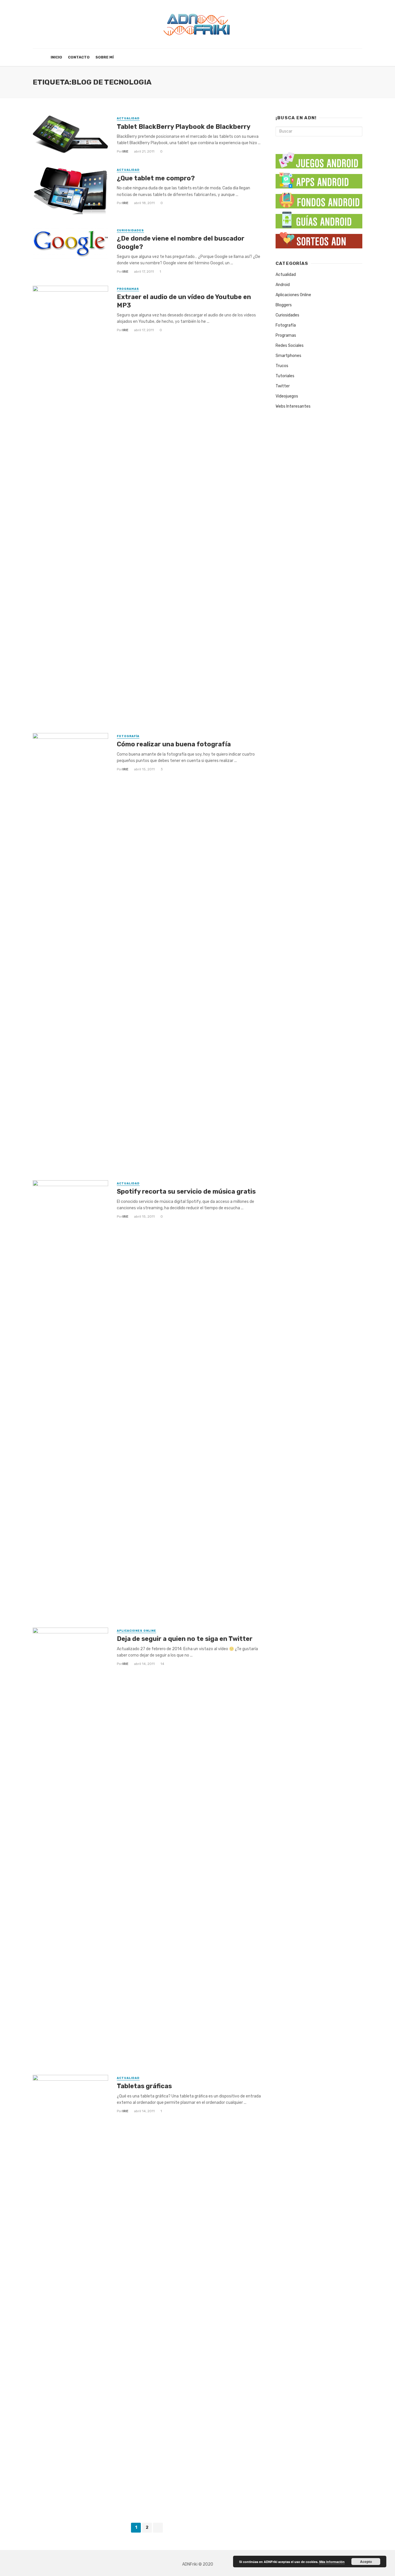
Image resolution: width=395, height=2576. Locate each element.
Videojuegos (287, 396)
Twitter (283, 386)
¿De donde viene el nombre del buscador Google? (181, 242)
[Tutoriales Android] (319, 219)
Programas (128, 289)
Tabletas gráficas (144, 2086)
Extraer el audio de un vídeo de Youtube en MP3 (184, 301)
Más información (332, 2562)
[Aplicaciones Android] (319, 179)
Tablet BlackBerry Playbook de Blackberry (184, 127)
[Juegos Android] (319, 158)
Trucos (282, 366)
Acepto (366, 2562)
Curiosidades (130, 230)
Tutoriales (285, 376)
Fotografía (128, 736)
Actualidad (128, 118)
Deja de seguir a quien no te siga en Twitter (185, 1639)
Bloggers (284, 305)
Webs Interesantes (293, 406)
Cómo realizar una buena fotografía (174, 744)
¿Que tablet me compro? (156, 178)
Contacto (79, 57)
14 (162, 1664)
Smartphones (288, 356)
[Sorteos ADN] (319, 239)
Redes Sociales (290, 346)
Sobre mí (105, 57)
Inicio (56, 57)
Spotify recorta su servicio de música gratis (186, 1191)
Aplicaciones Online (136, 1631)
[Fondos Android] (319, 199)
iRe (125, 151)
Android (283, 285)
